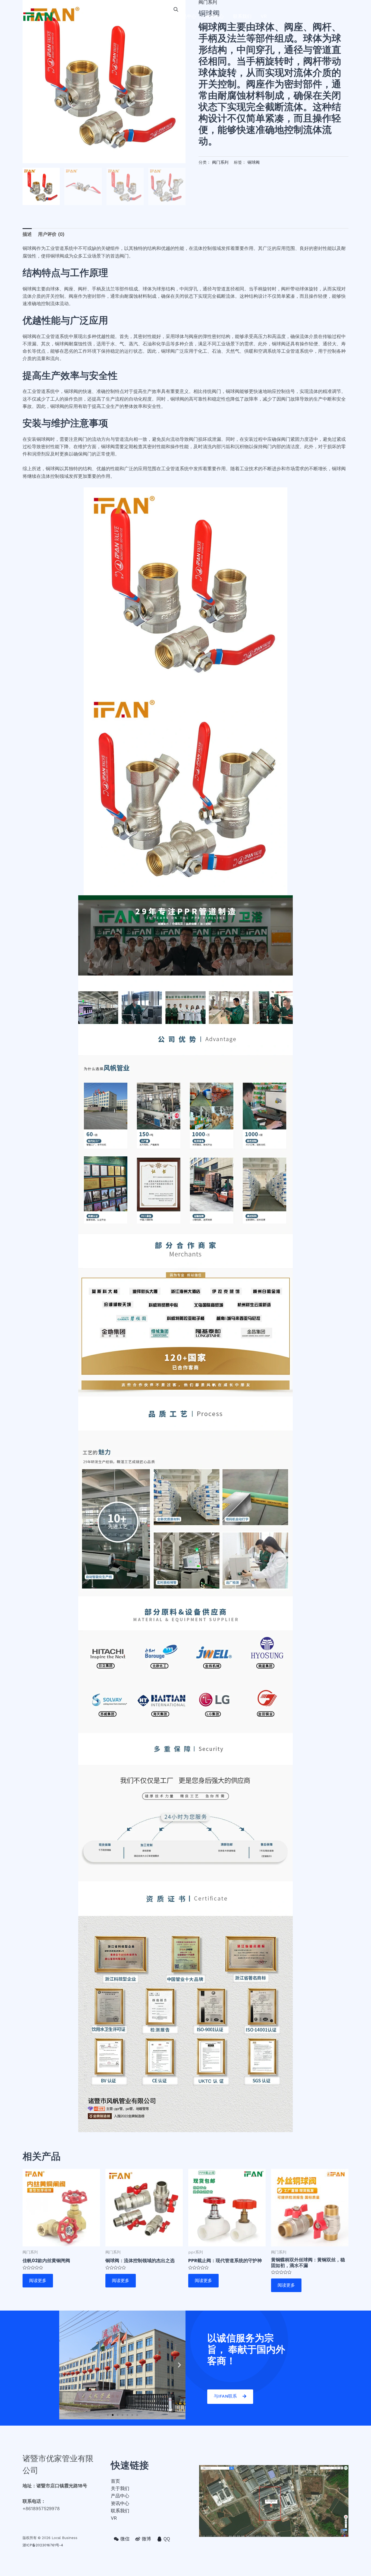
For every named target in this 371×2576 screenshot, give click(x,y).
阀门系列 (220, 162)
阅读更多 (38, 2281)
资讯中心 (215, 16)
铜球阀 (254, 162)
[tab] (27, 234)
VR (264, 16)
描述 (27, 234)
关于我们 (159, 16)
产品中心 (187, 16)
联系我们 (242, 16)
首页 (136, 16)
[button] (108, 2415)
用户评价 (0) (51, 234)
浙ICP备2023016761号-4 (43, 2545)
